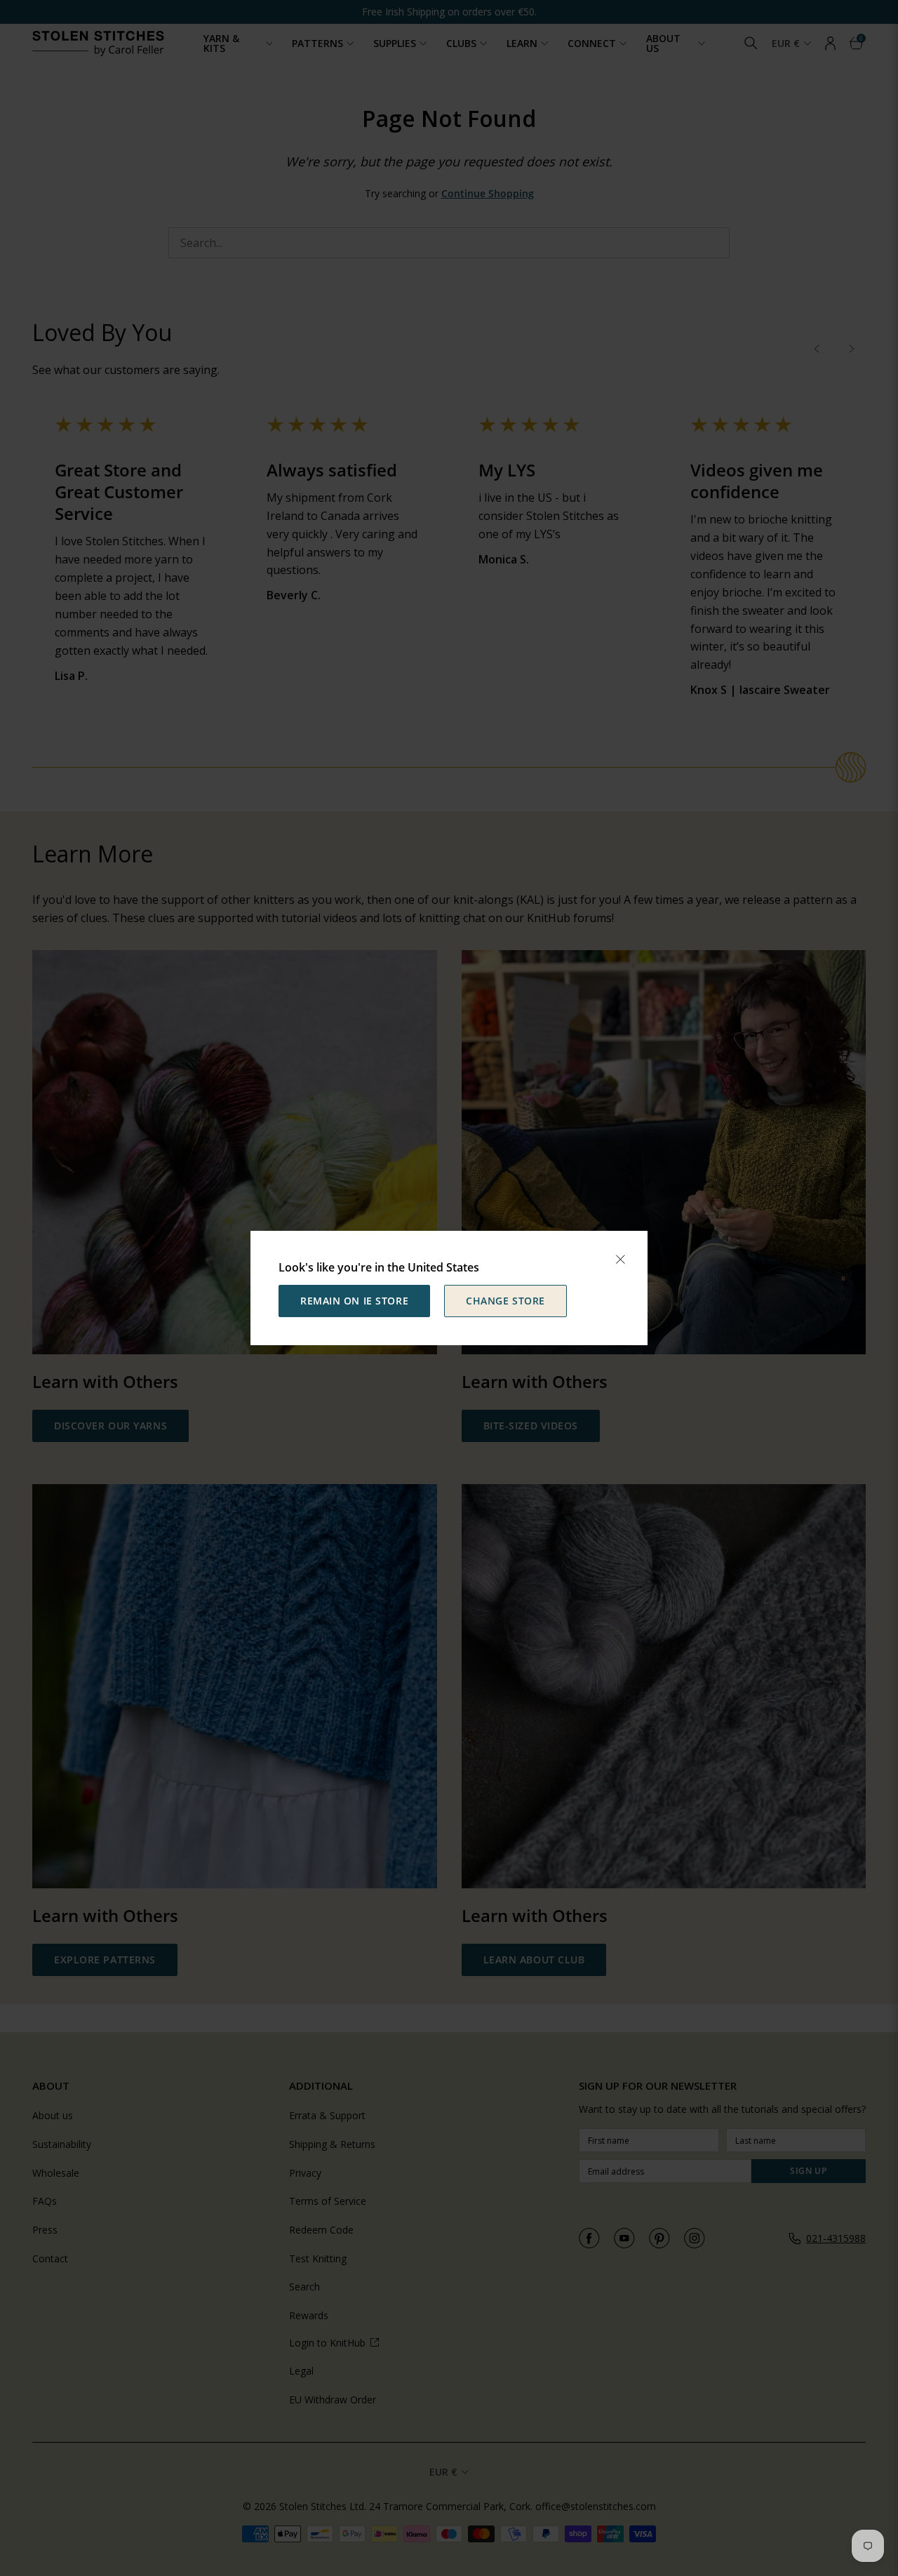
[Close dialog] (620, 1260)
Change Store (505, 1301)
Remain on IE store (354, 1301)
